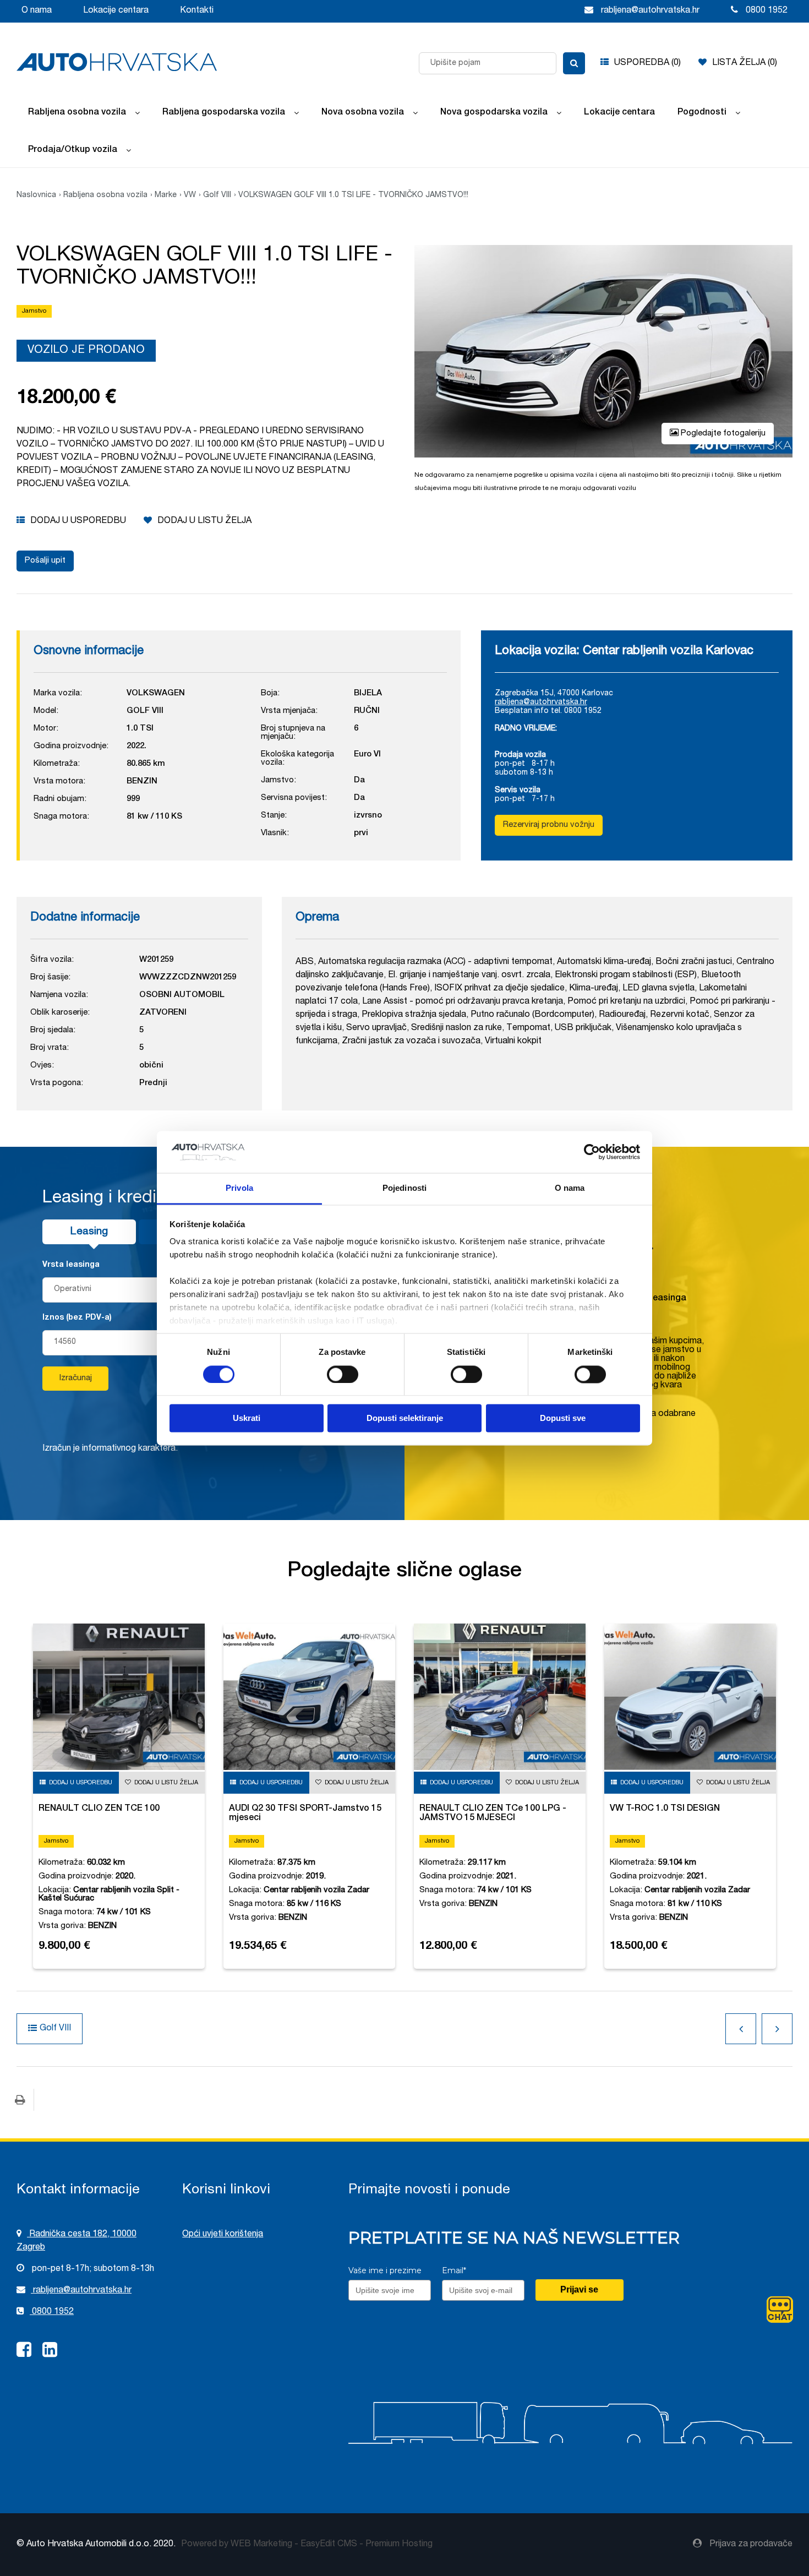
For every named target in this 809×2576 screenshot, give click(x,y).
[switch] (343, 1374)
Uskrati (247, 1418)
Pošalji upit (45, 561)
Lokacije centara (116, 11)
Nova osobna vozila (363, 113)
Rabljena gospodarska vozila (224, 113)
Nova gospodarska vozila (494, 113)
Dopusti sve (563, 1418)
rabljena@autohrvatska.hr (541, 702)
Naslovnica (36, 195)
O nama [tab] (570, 1188)
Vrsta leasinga (71, 1265)
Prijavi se (579, 2289)
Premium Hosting (399, 2545)
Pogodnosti (702, 113)
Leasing (89, 1232)
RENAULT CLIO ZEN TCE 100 (99, 1809)
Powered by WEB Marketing (237, 2545)
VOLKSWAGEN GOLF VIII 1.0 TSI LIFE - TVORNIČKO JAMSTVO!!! (353, 195)
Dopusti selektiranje (405, 1418)
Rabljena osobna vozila (77, 113)
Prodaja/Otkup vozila (73, 150)
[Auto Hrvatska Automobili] (117, 62)
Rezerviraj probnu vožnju (549, 825)
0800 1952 (52, 2312)
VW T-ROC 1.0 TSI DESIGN (665, 1809)
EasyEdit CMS (329, 2545)
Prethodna (741, 2029)
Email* (454, 2270)
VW (190, 195)
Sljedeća (777, 2029)
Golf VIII (217, 195)
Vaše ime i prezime (385, 2270)
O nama (37, 11)
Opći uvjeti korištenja (223, 2235)
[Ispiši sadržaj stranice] (20, 2100)
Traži (574, 63)
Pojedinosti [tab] (404, 1188)
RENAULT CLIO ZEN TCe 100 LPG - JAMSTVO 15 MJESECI (493, 1814)
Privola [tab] (239, 1188)
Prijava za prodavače (750, 2545)
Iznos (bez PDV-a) (77, 1318)
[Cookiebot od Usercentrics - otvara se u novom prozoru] (592, 1152)
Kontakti (197, 11)
